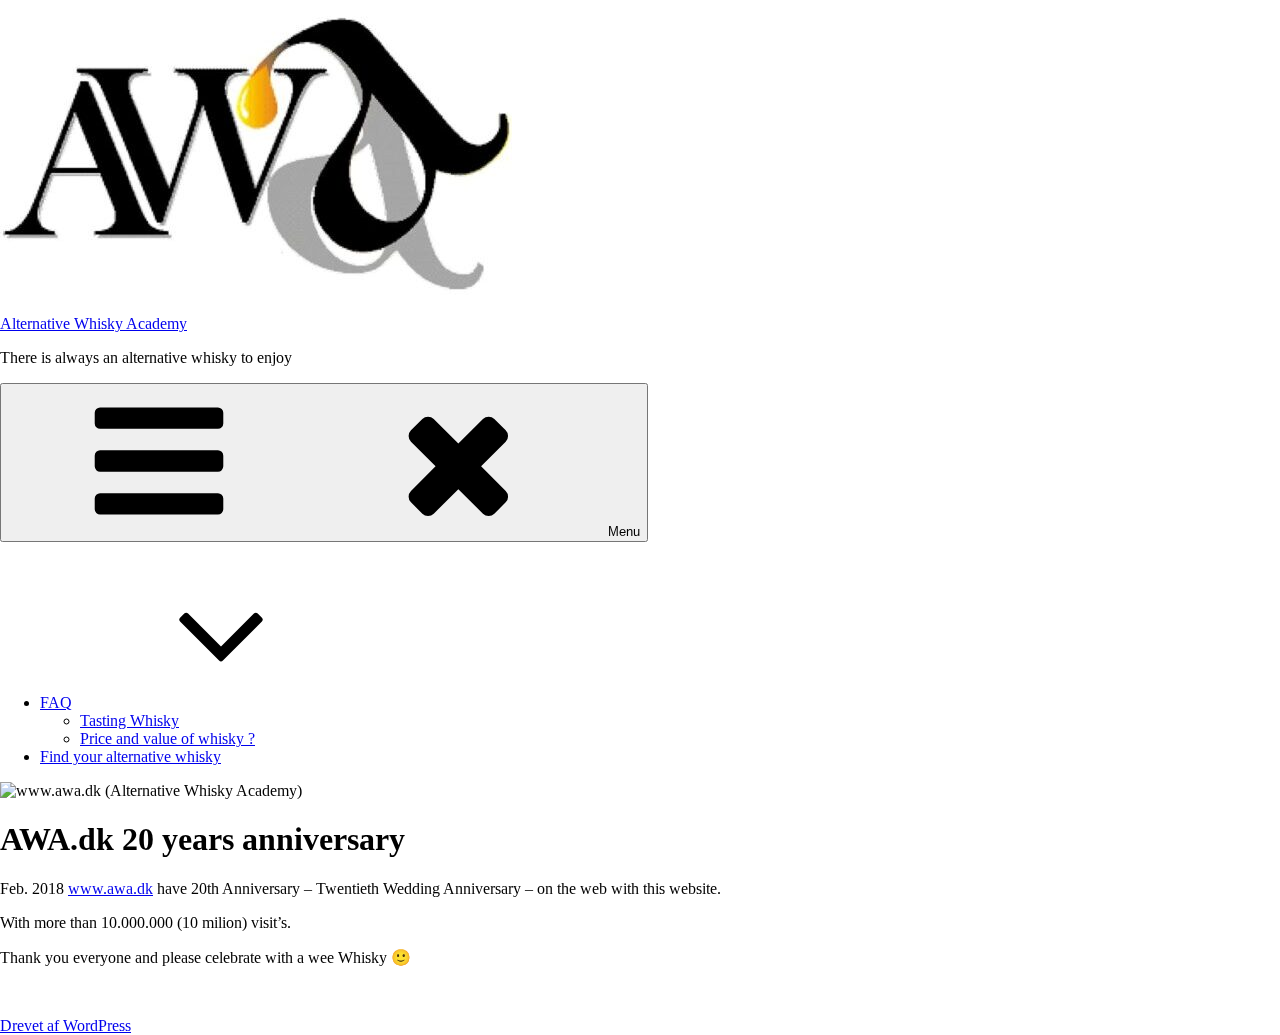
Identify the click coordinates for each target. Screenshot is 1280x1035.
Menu (624, 531)
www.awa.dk (110, 888)
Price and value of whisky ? (167, 738)
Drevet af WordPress (65, 1025)
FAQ (56, 702)
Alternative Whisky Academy (93, 323)
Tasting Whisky (129, 720)
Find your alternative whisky (130, 756)
